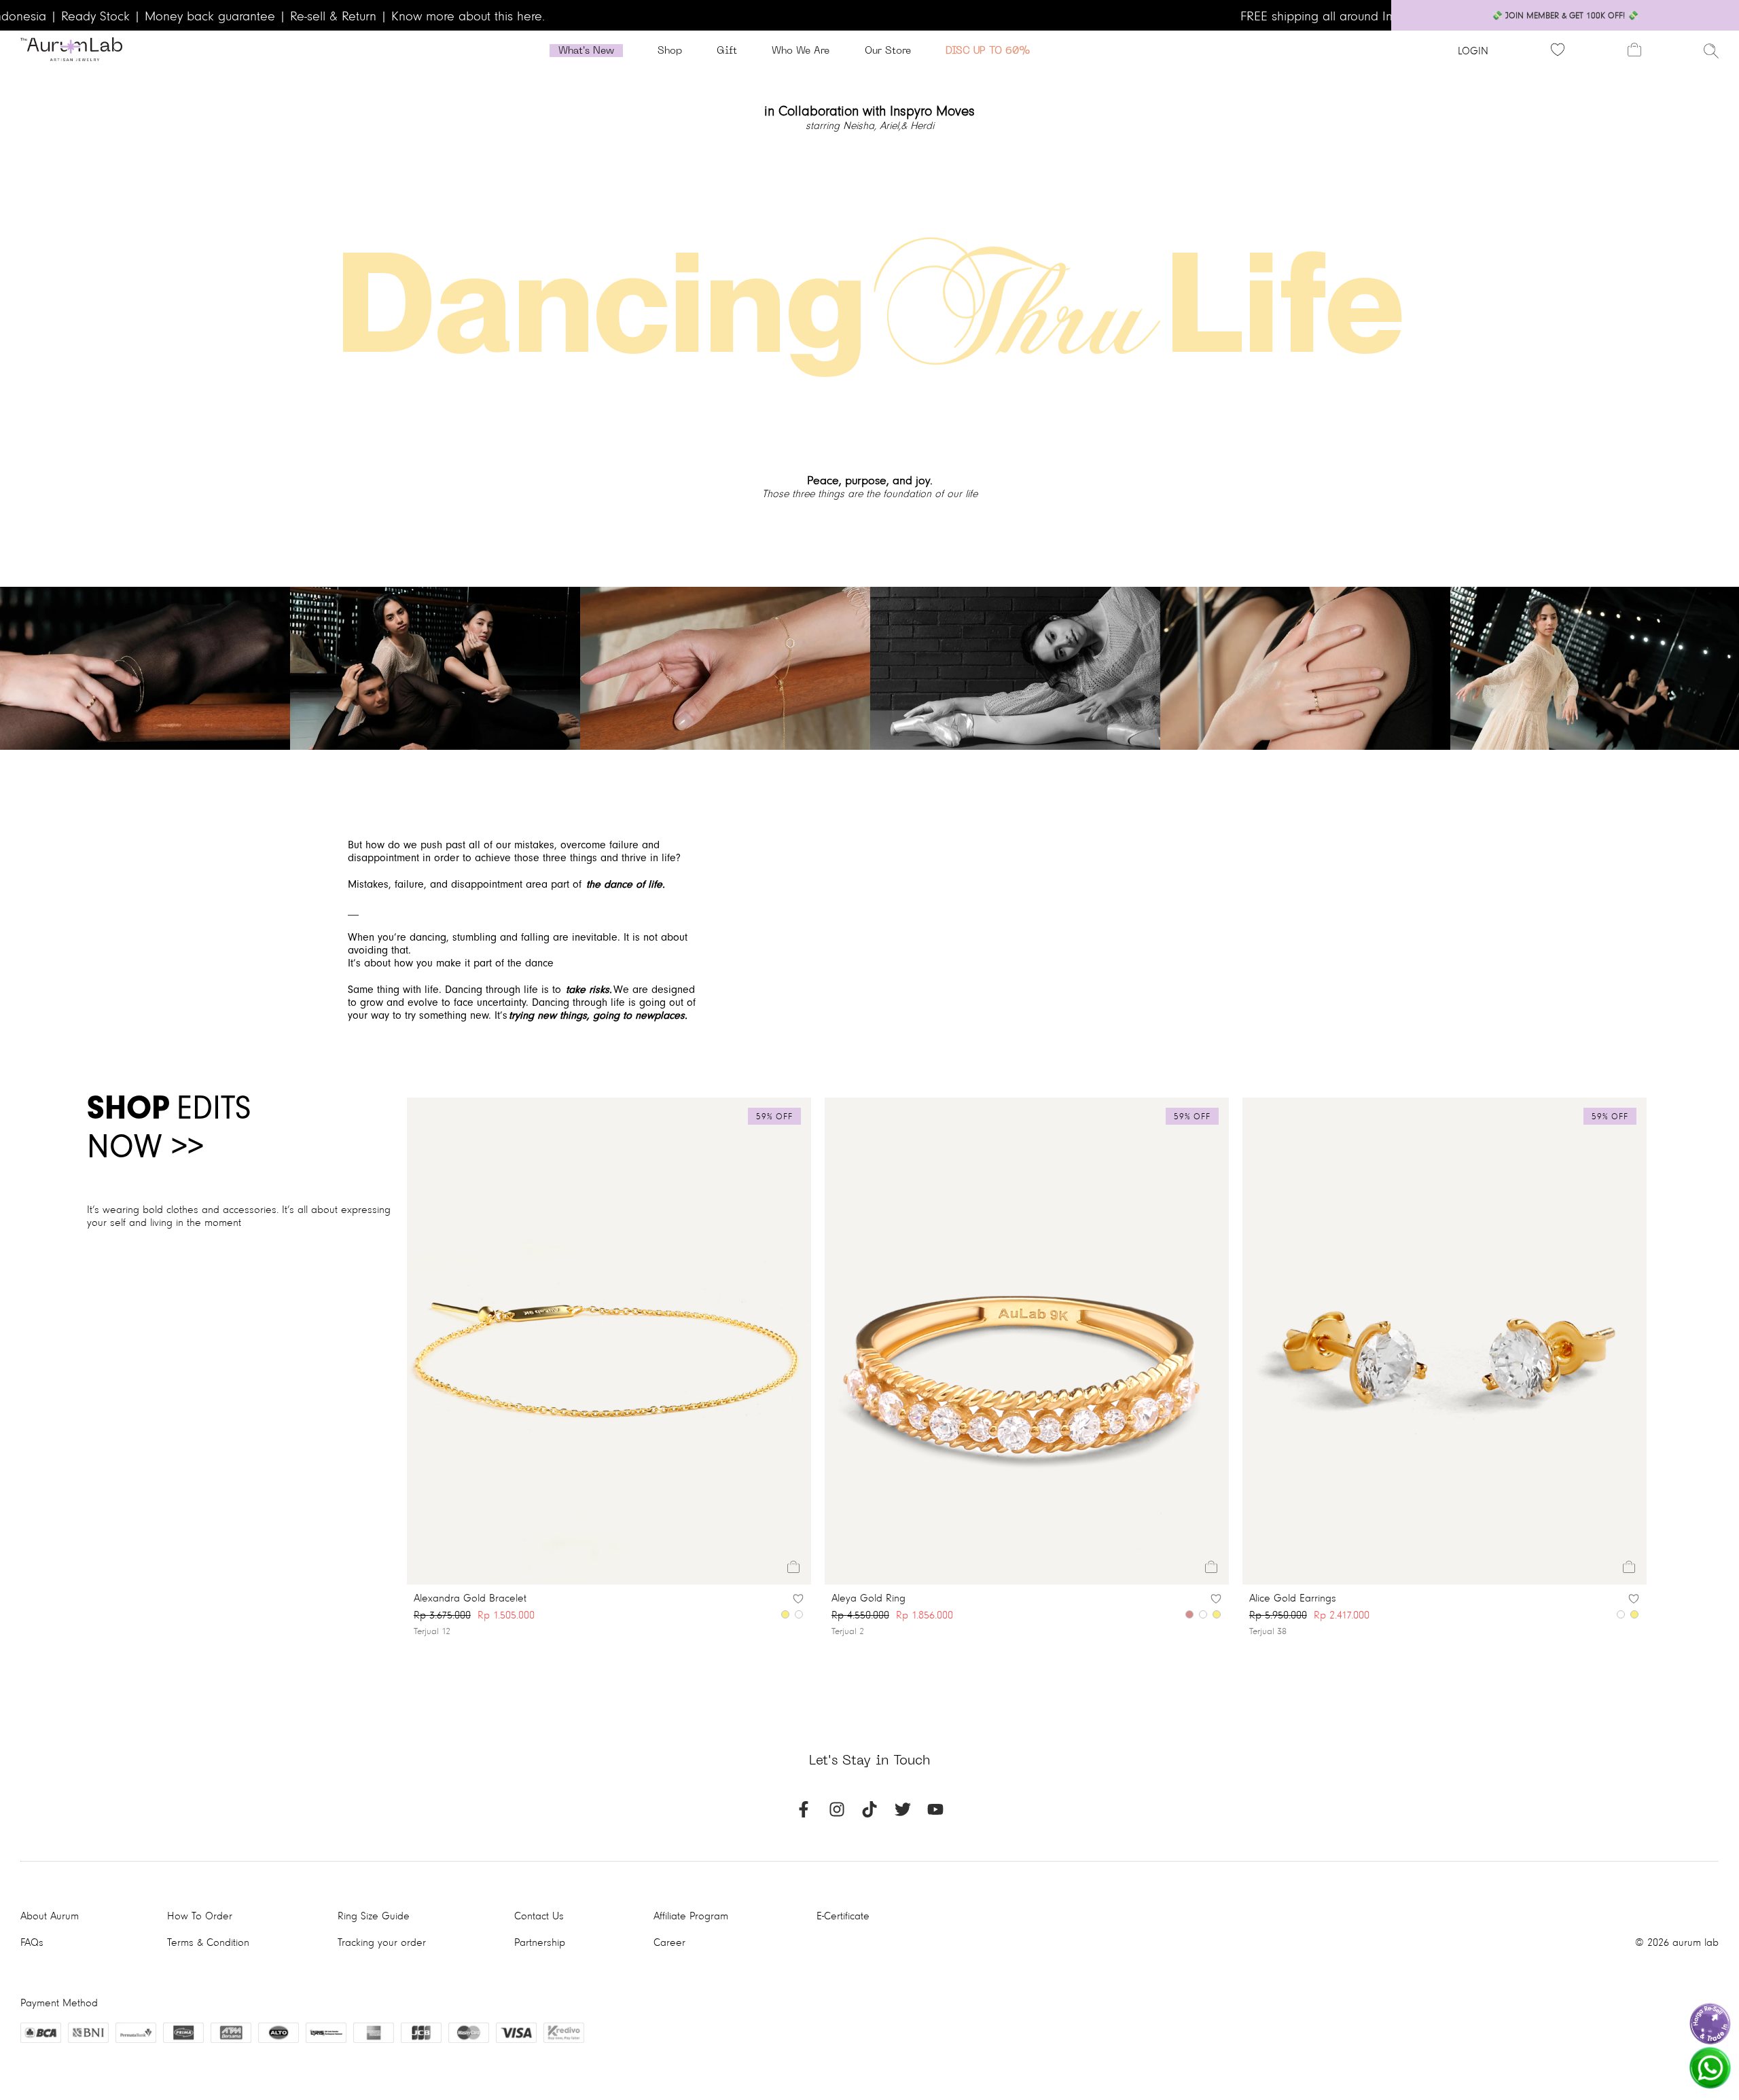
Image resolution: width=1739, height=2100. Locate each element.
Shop (670, 51)
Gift (727, 51)
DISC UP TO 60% (988, 51)
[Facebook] (804, 1814)
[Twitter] (903, 1814)
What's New (586, 51)
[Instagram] (837, 1814)
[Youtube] (935, 1814)
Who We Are (801, 51)
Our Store (888, 51)
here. (531, 15)
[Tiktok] (869, 1814)
